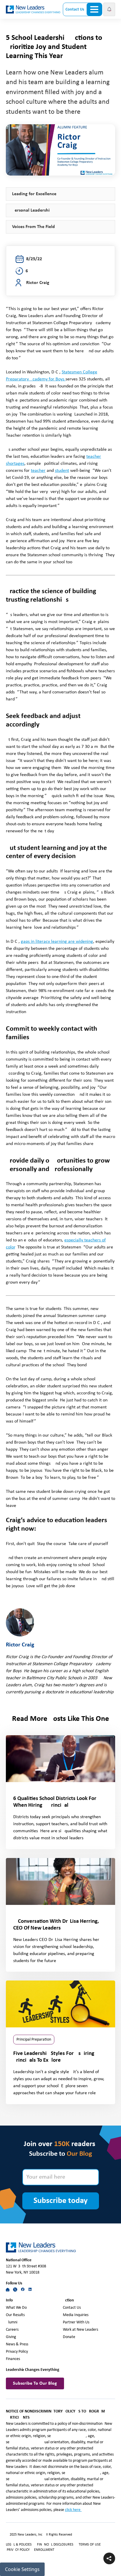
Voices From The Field (33, 227)
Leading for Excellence (34, 194)
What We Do (16, 2308)
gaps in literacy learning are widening (57, 942)
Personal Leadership (32, 210)
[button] (109, 9)
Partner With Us (76, 2322)
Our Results (15, 2315)
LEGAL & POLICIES (19, 2545)
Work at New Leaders (80, 2330)
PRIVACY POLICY (19, 2550)
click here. (73, 2510)
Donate (69, 2337)
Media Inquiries (76, 2315)
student (62, 471)
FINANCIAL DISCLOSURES (55, 2545)
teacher (38, 471)
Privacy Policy (17, 2352)
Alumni (12, 2322)
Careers (12, 2330)
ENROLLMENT (44, 2550)
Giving (11, 2337)
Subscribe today (60, 2201)
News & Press (17, 2344)
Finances (13, 2359)
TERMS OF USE (90, 2545)
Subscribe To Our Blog (35, 2383)
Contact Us (75, 10)
